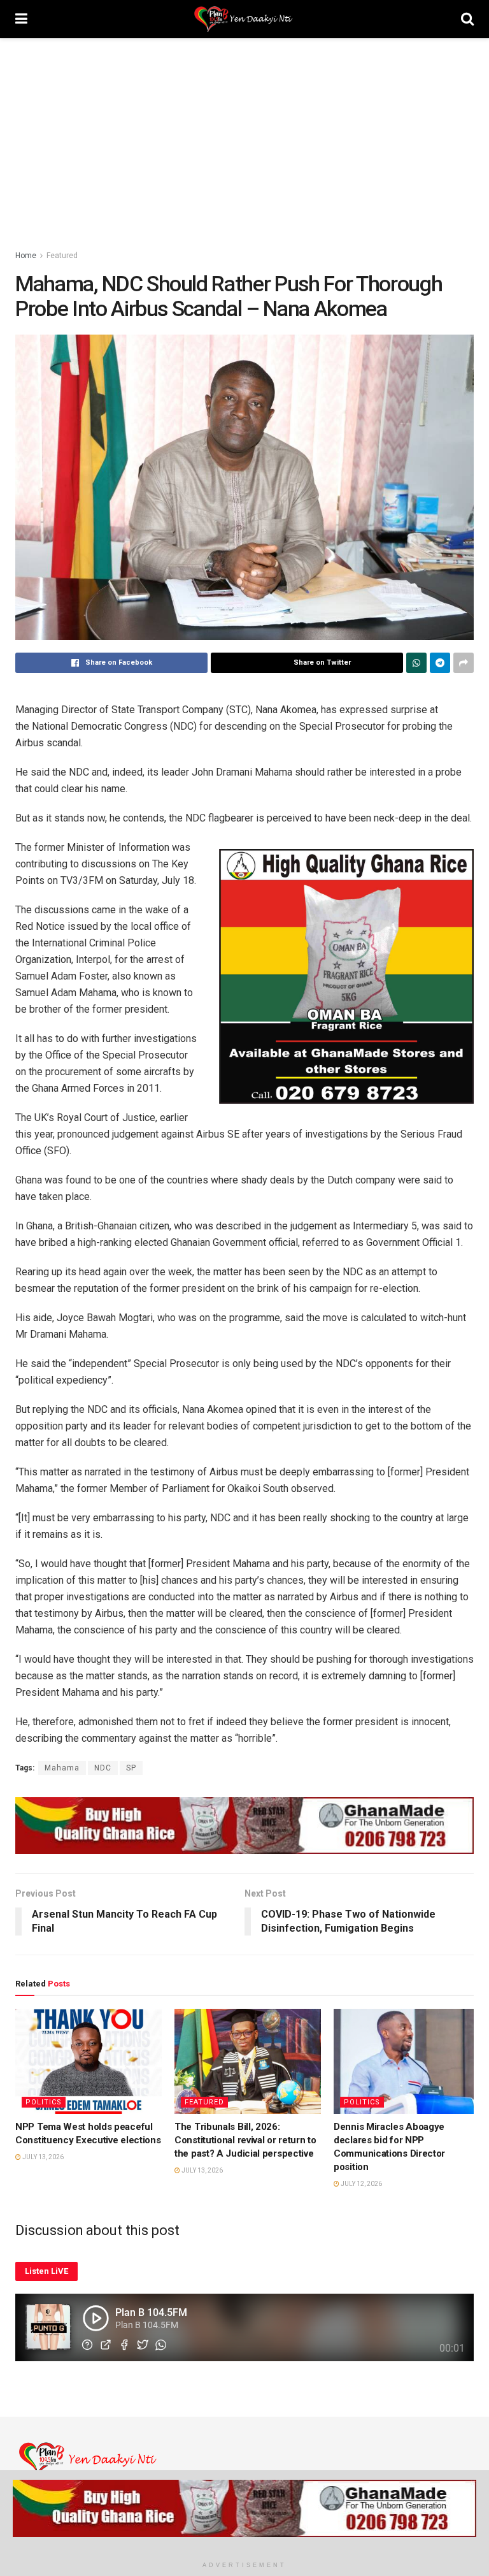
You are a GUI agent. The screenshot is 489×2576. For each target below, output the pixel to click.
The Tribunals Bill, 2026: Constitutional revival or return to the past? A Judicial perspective (245, 2140)
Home (26, 256)
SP (131, 1768)
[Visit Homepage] (244, 19)
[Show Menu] (21, 19)
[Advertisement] (244, 134)
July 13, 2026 (42, 2157)
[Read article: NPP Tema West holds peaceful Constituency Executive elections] (89, 2061)
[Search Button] (467, 19)
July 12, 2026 (361, 2184)
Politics (44, 2102)
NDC (103, 1768)
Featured (62, 256)
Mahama (62, 1768)
